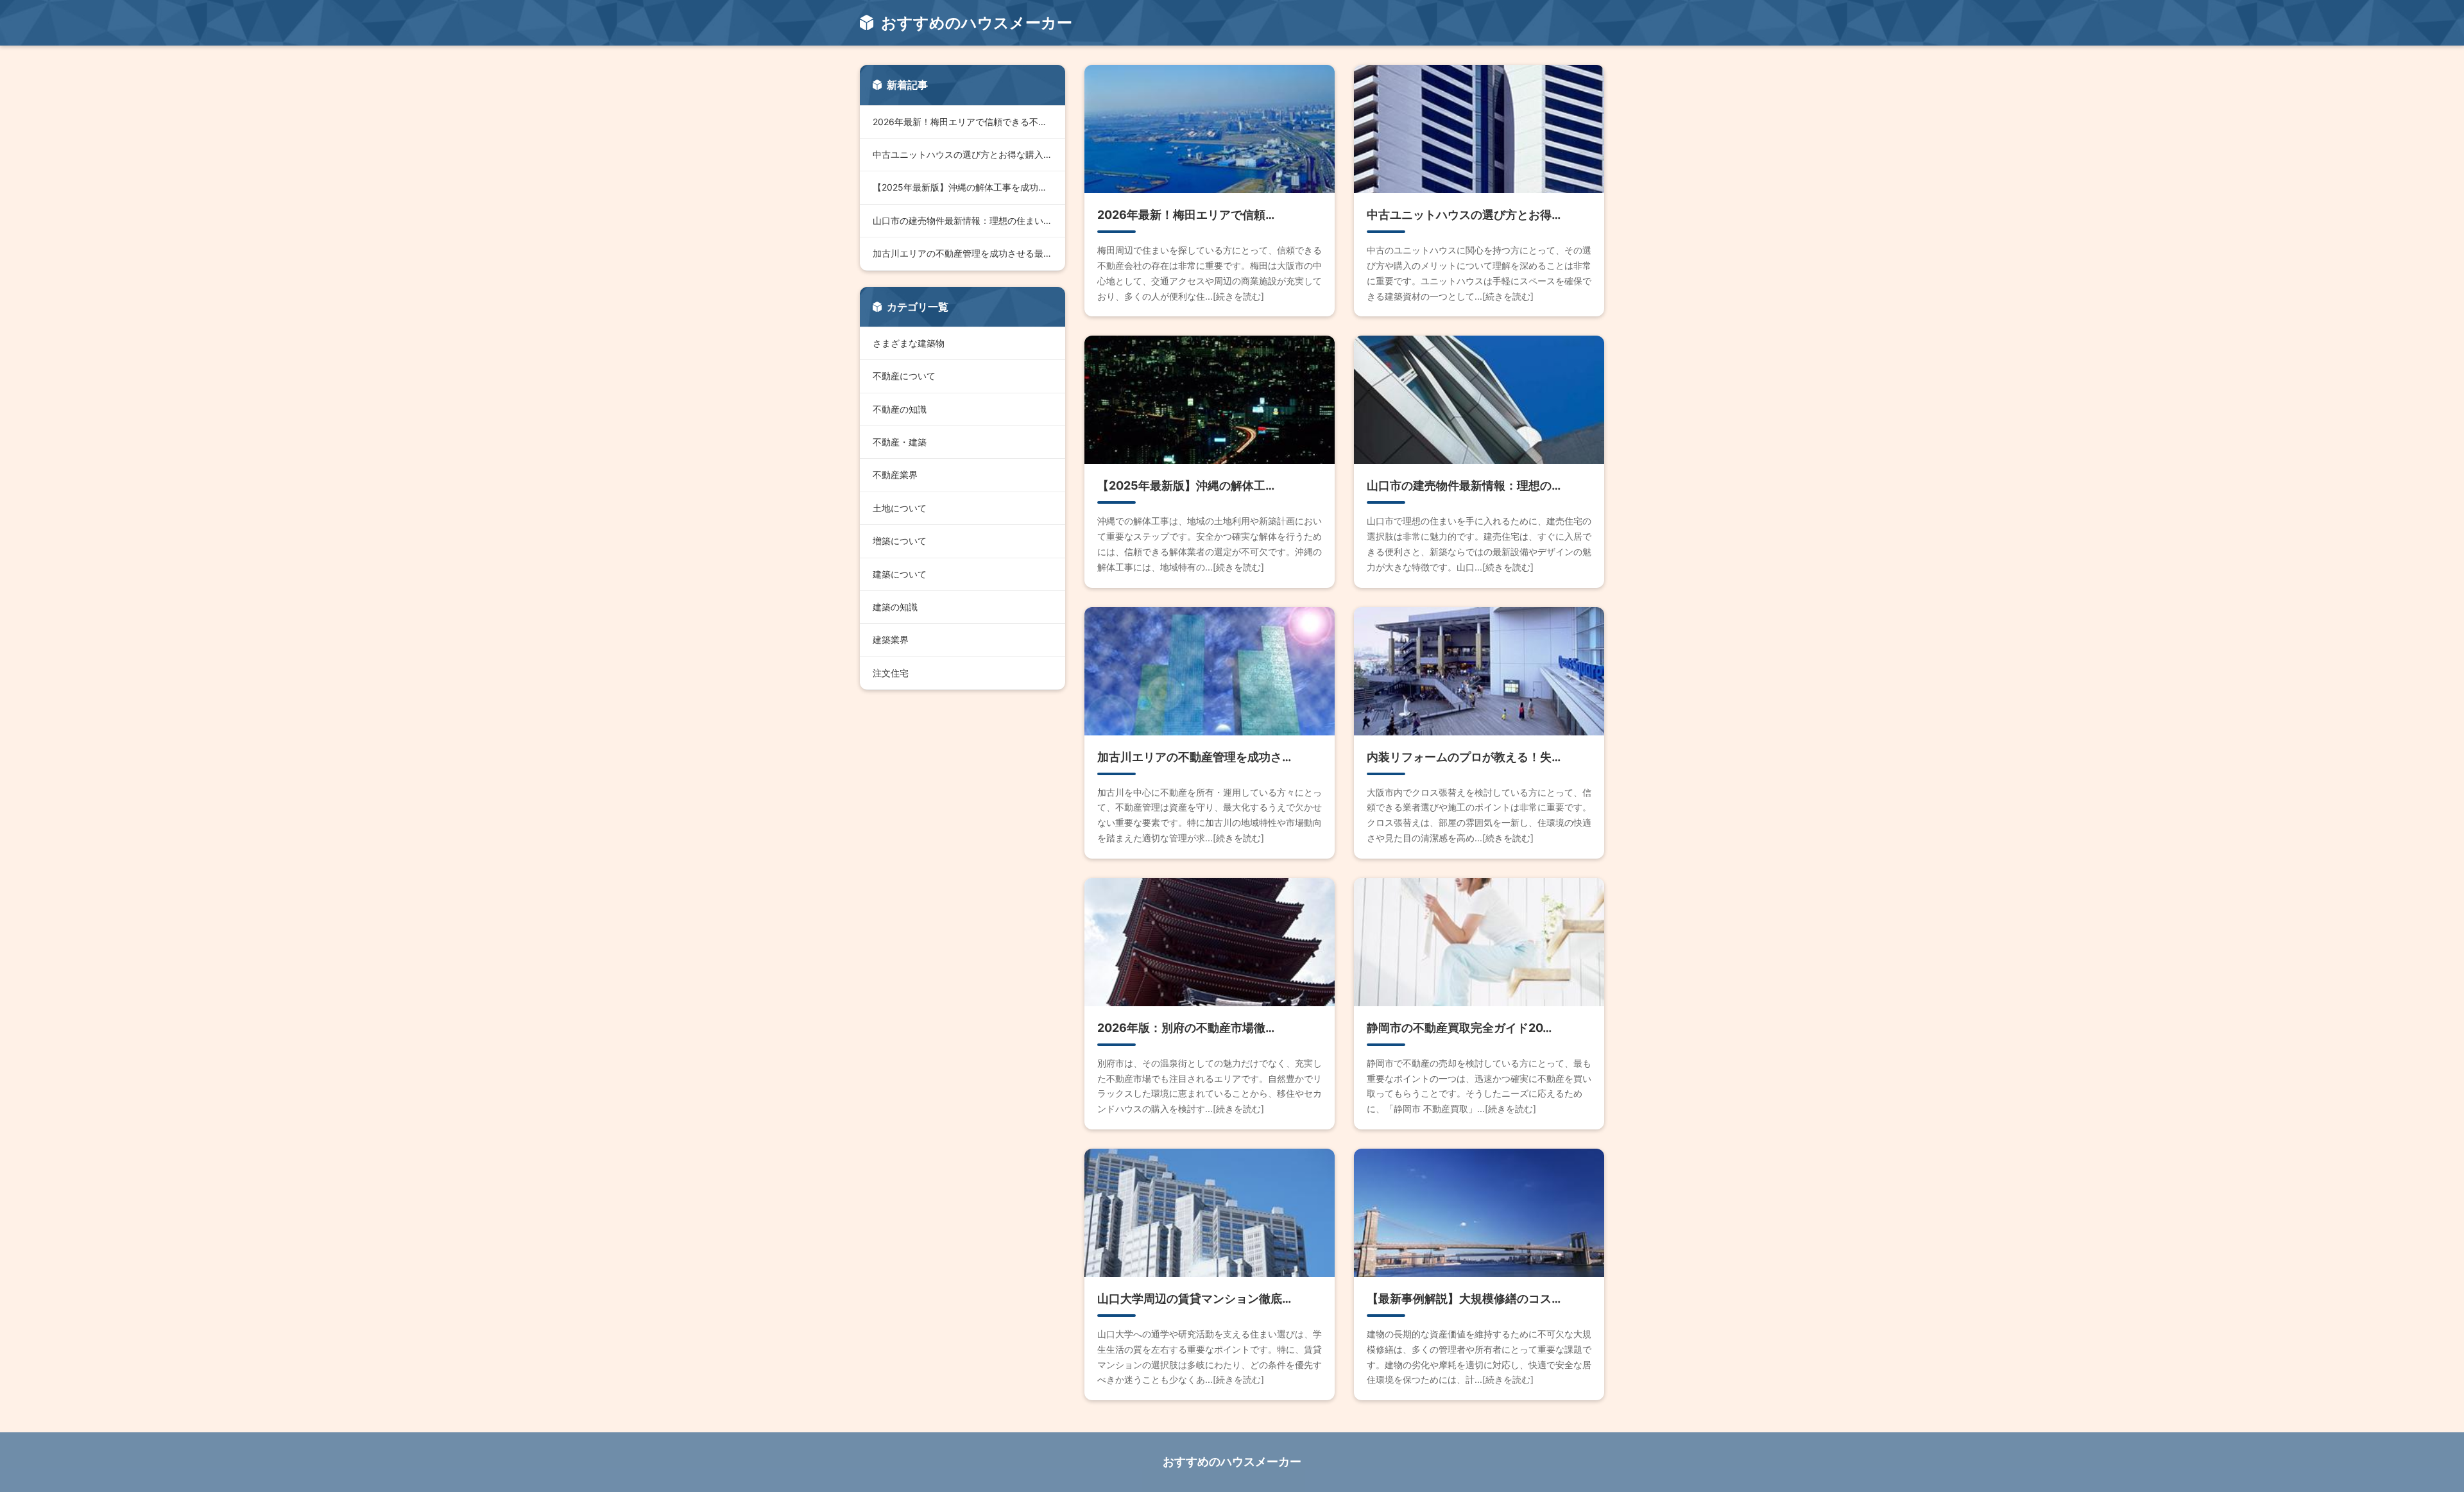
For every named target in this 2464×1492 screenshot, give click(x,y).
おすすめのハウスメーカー (1232, 1462)
